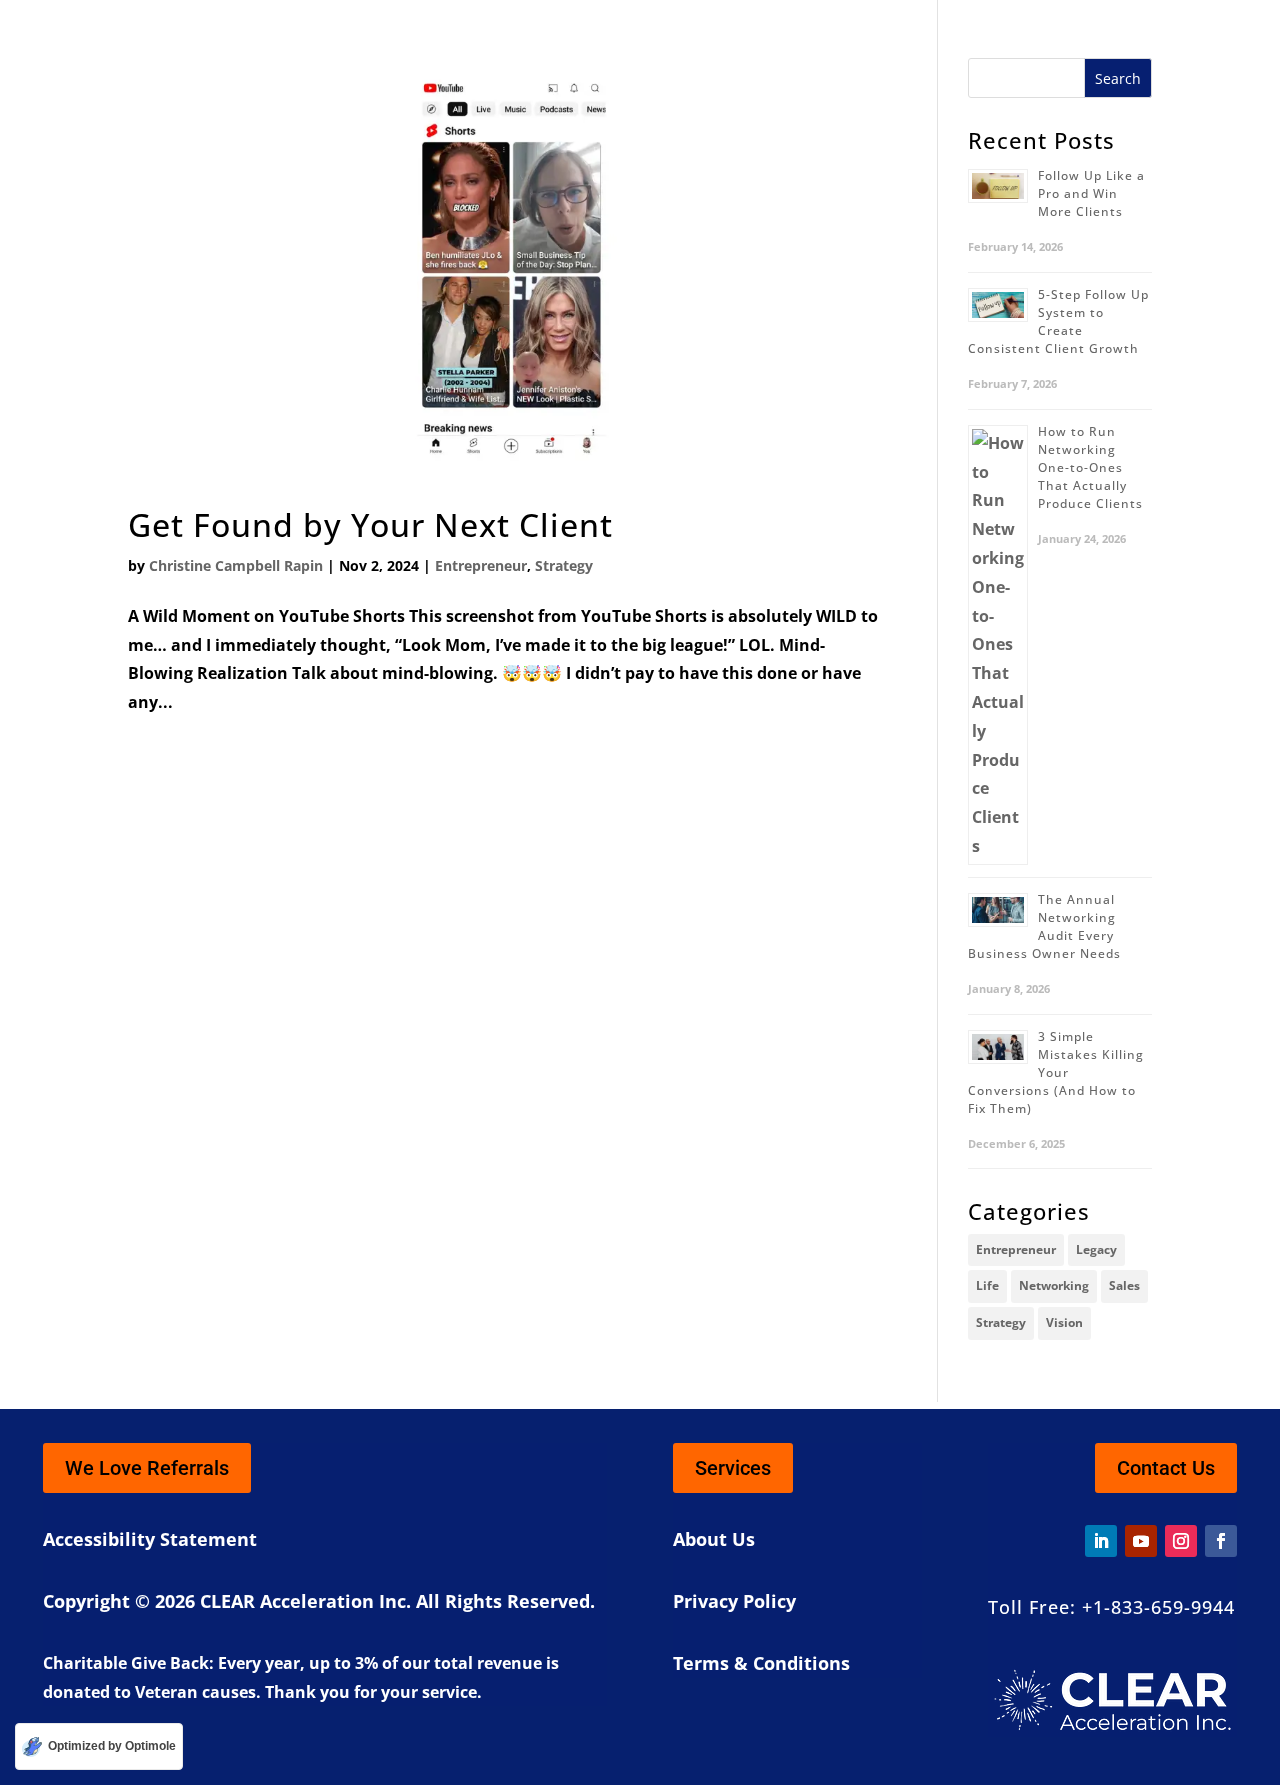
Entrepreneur (481, 565)
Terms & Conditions (761, 1663)
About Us (714, 1539)
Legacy (1096, 1249)
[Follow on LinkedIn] (1101, 1541)
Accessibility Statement (150, 1539)
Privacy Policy (734, 1601)
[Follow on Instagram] (1181, 1541)
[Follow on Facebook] (1221, 1541)
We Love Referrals (147, 1468)
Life (987, 1285)
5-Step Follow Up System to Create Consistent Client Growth (1058, 321)
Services (733, 1468)
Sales (1124, 1285)
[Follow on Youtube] (1141, 1541)
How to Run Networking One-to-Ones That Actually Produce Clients (1090, 467)
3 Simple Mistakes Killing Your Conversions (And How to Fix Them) (1056, 1072)
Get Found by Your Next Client (370, 524)
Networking (1054, 1285)
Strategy (564, 565)
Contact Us (1166, 1468)
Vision (1064, 1322)
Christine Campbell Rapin (236, 565)
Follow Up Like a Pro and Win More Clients (1091, 193)
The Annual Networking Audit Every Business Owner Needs (1044, 926)
